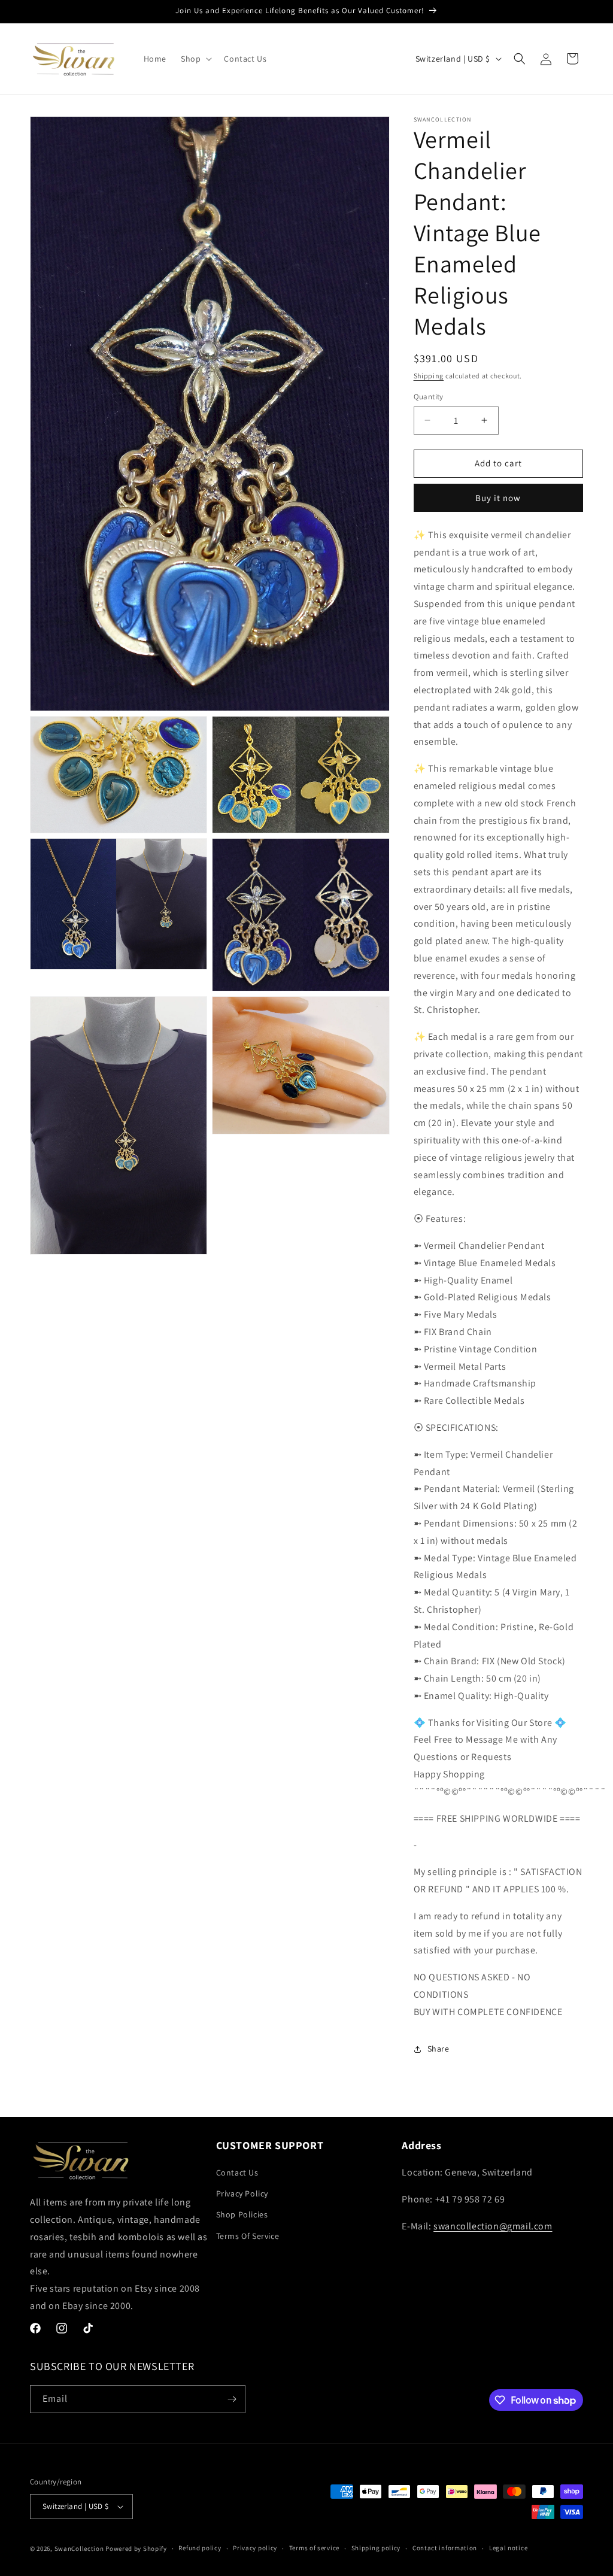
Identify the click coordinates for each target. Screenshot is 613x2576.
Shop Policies (242, 2214)
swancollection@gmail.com (493, 2226)
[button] (195, 59)
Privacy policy (255, 2548)
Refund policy (200, 2548)
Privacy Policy (242, 2193)
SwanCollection (79, 2548)
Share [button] (438, 2049)
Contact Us (237, 2173)
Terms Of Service (248, 2236)
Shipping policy (376, 2548)
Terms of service (314, 2548)
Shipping (429, 376)
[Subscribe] (232, 2399)
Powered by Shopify (136, 2548)
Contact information (445, 2548)
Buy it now (498, 498)
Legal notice (508, 2548)
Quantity (429, 397)
